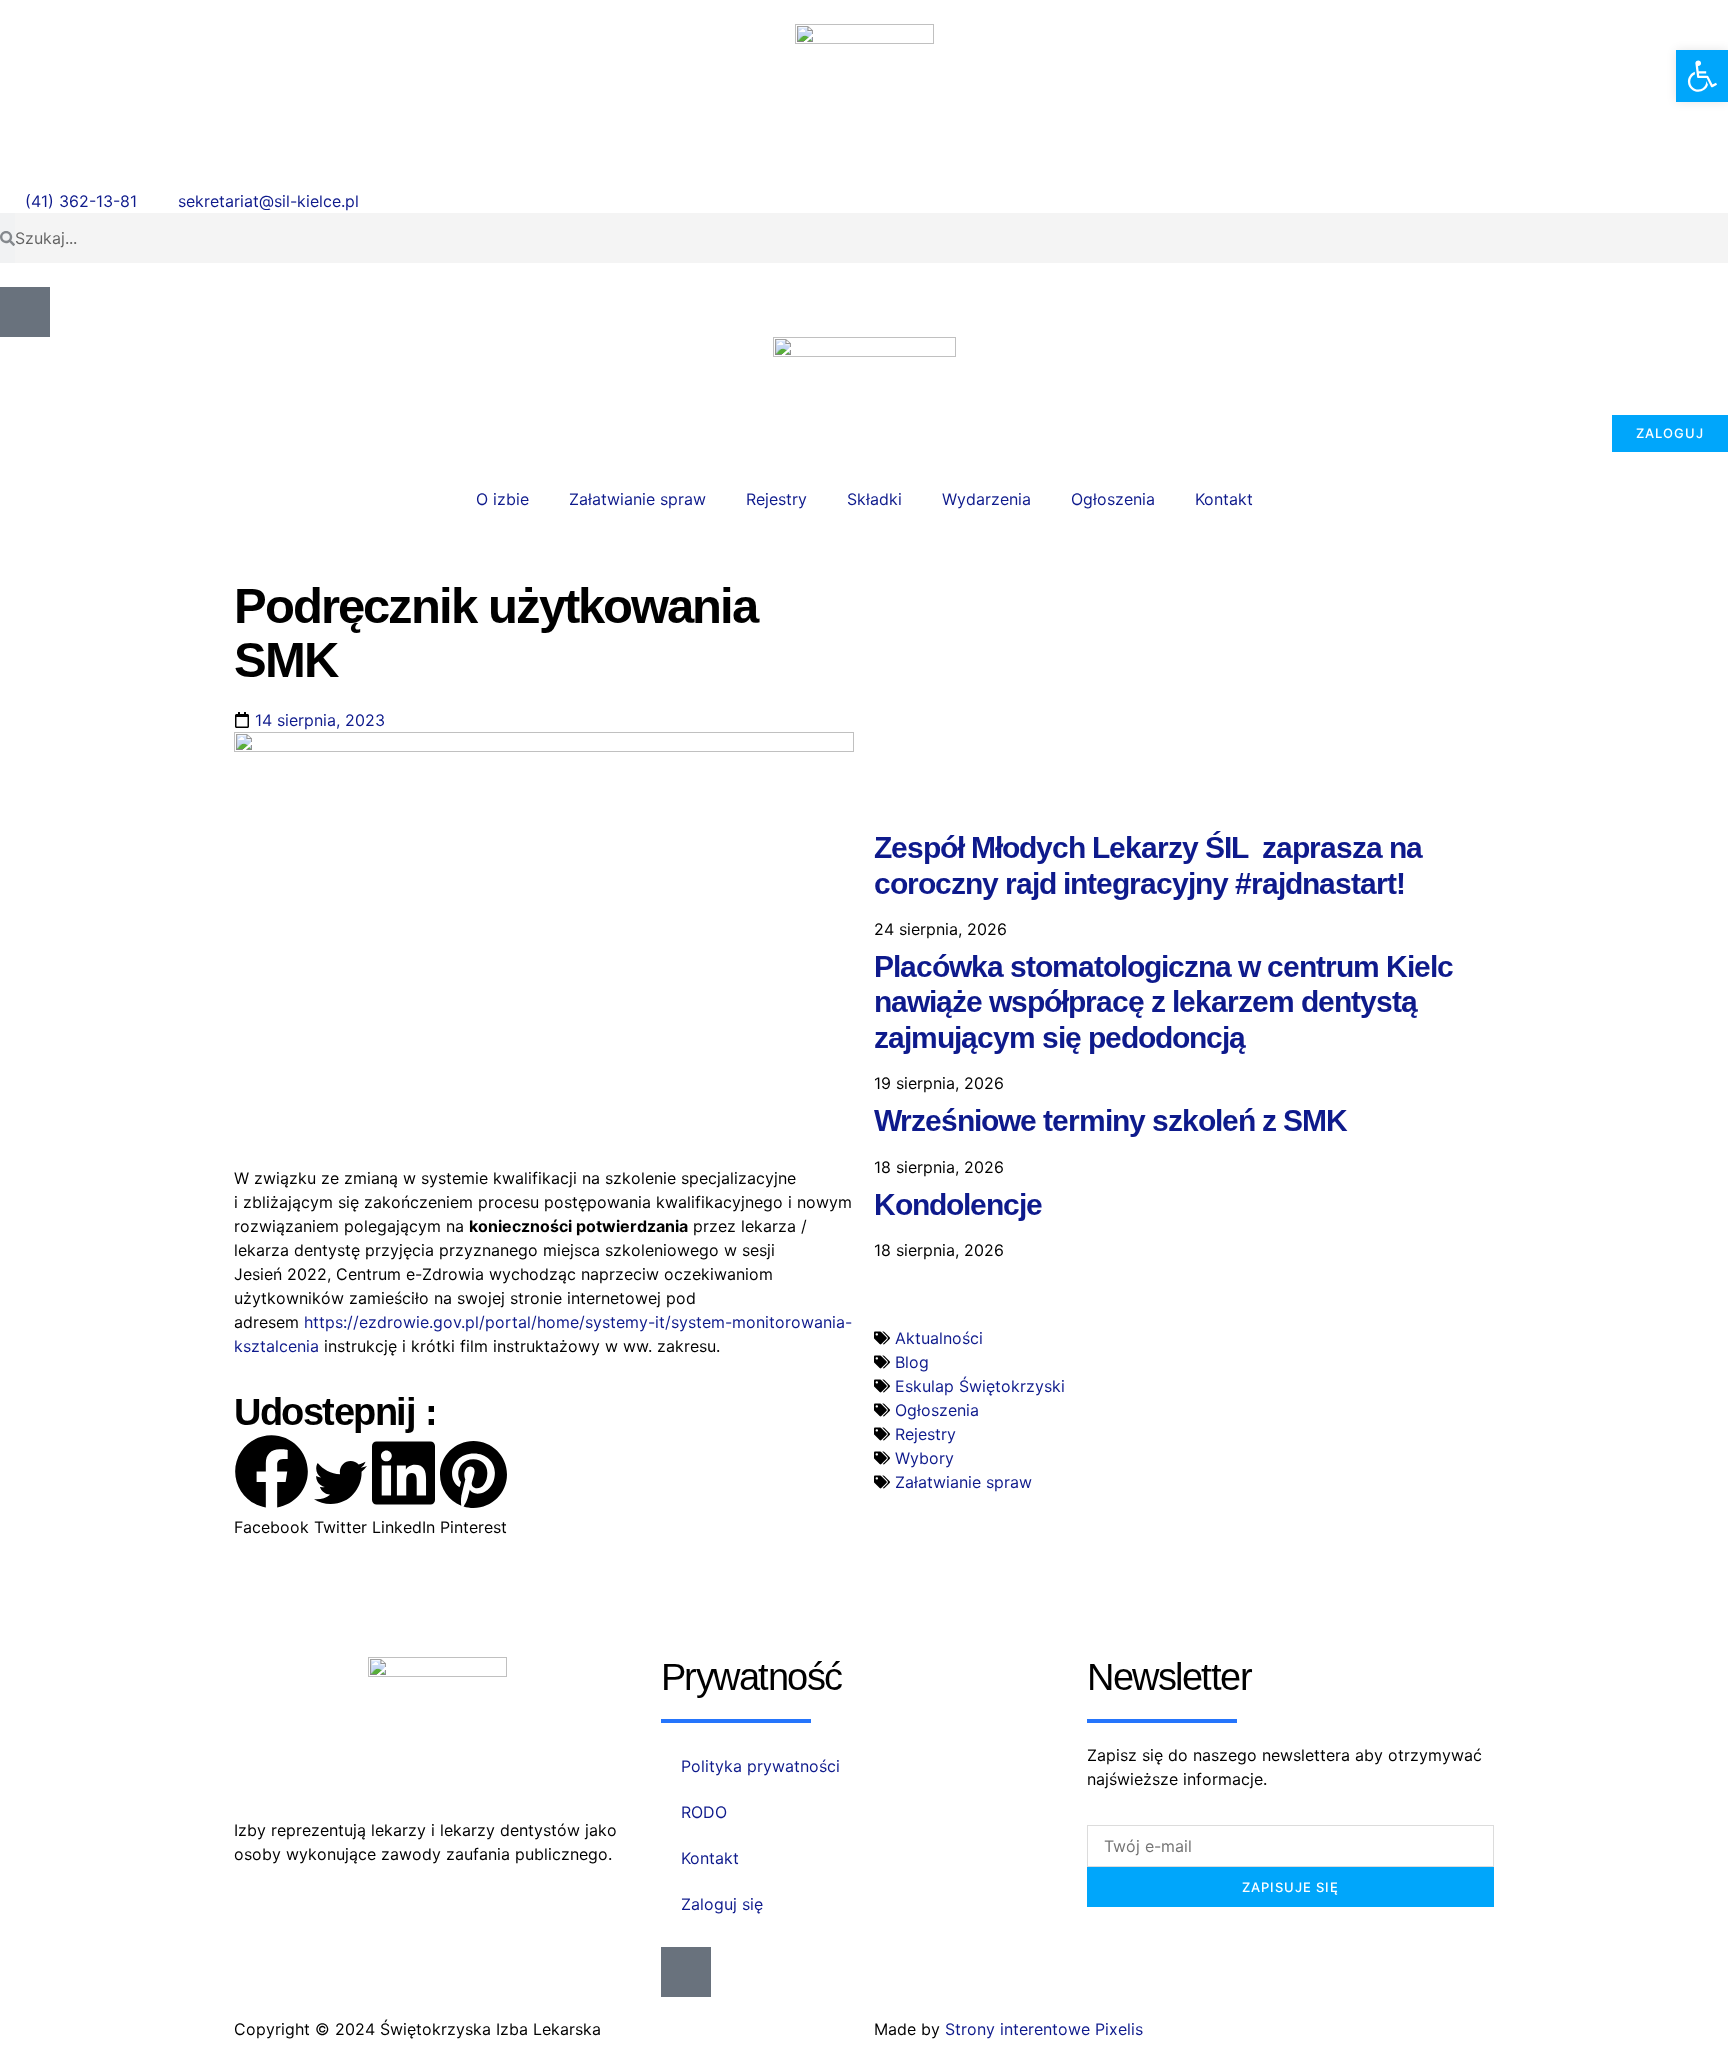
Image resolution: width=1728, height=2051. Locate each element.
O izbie (502, 499)
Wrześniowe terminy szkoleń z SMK (1110, 1120)
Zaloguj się (722, 1904)
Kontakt (1224, 499)
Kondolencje (958, 1204)
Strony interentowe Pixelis (1044, 2029)
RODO (704, 1812)
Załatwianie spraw (637, 499)
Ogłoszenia (1113, 499)
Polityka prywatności (760, 1766)
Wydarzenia (986, 499)
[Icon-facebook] (25, 312)
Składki (874, 499)
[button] (271, 1486)
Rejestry (776, 499)
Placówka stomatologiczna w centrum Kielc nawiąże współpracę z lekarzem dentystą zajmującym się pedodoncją (1163, 1002)
